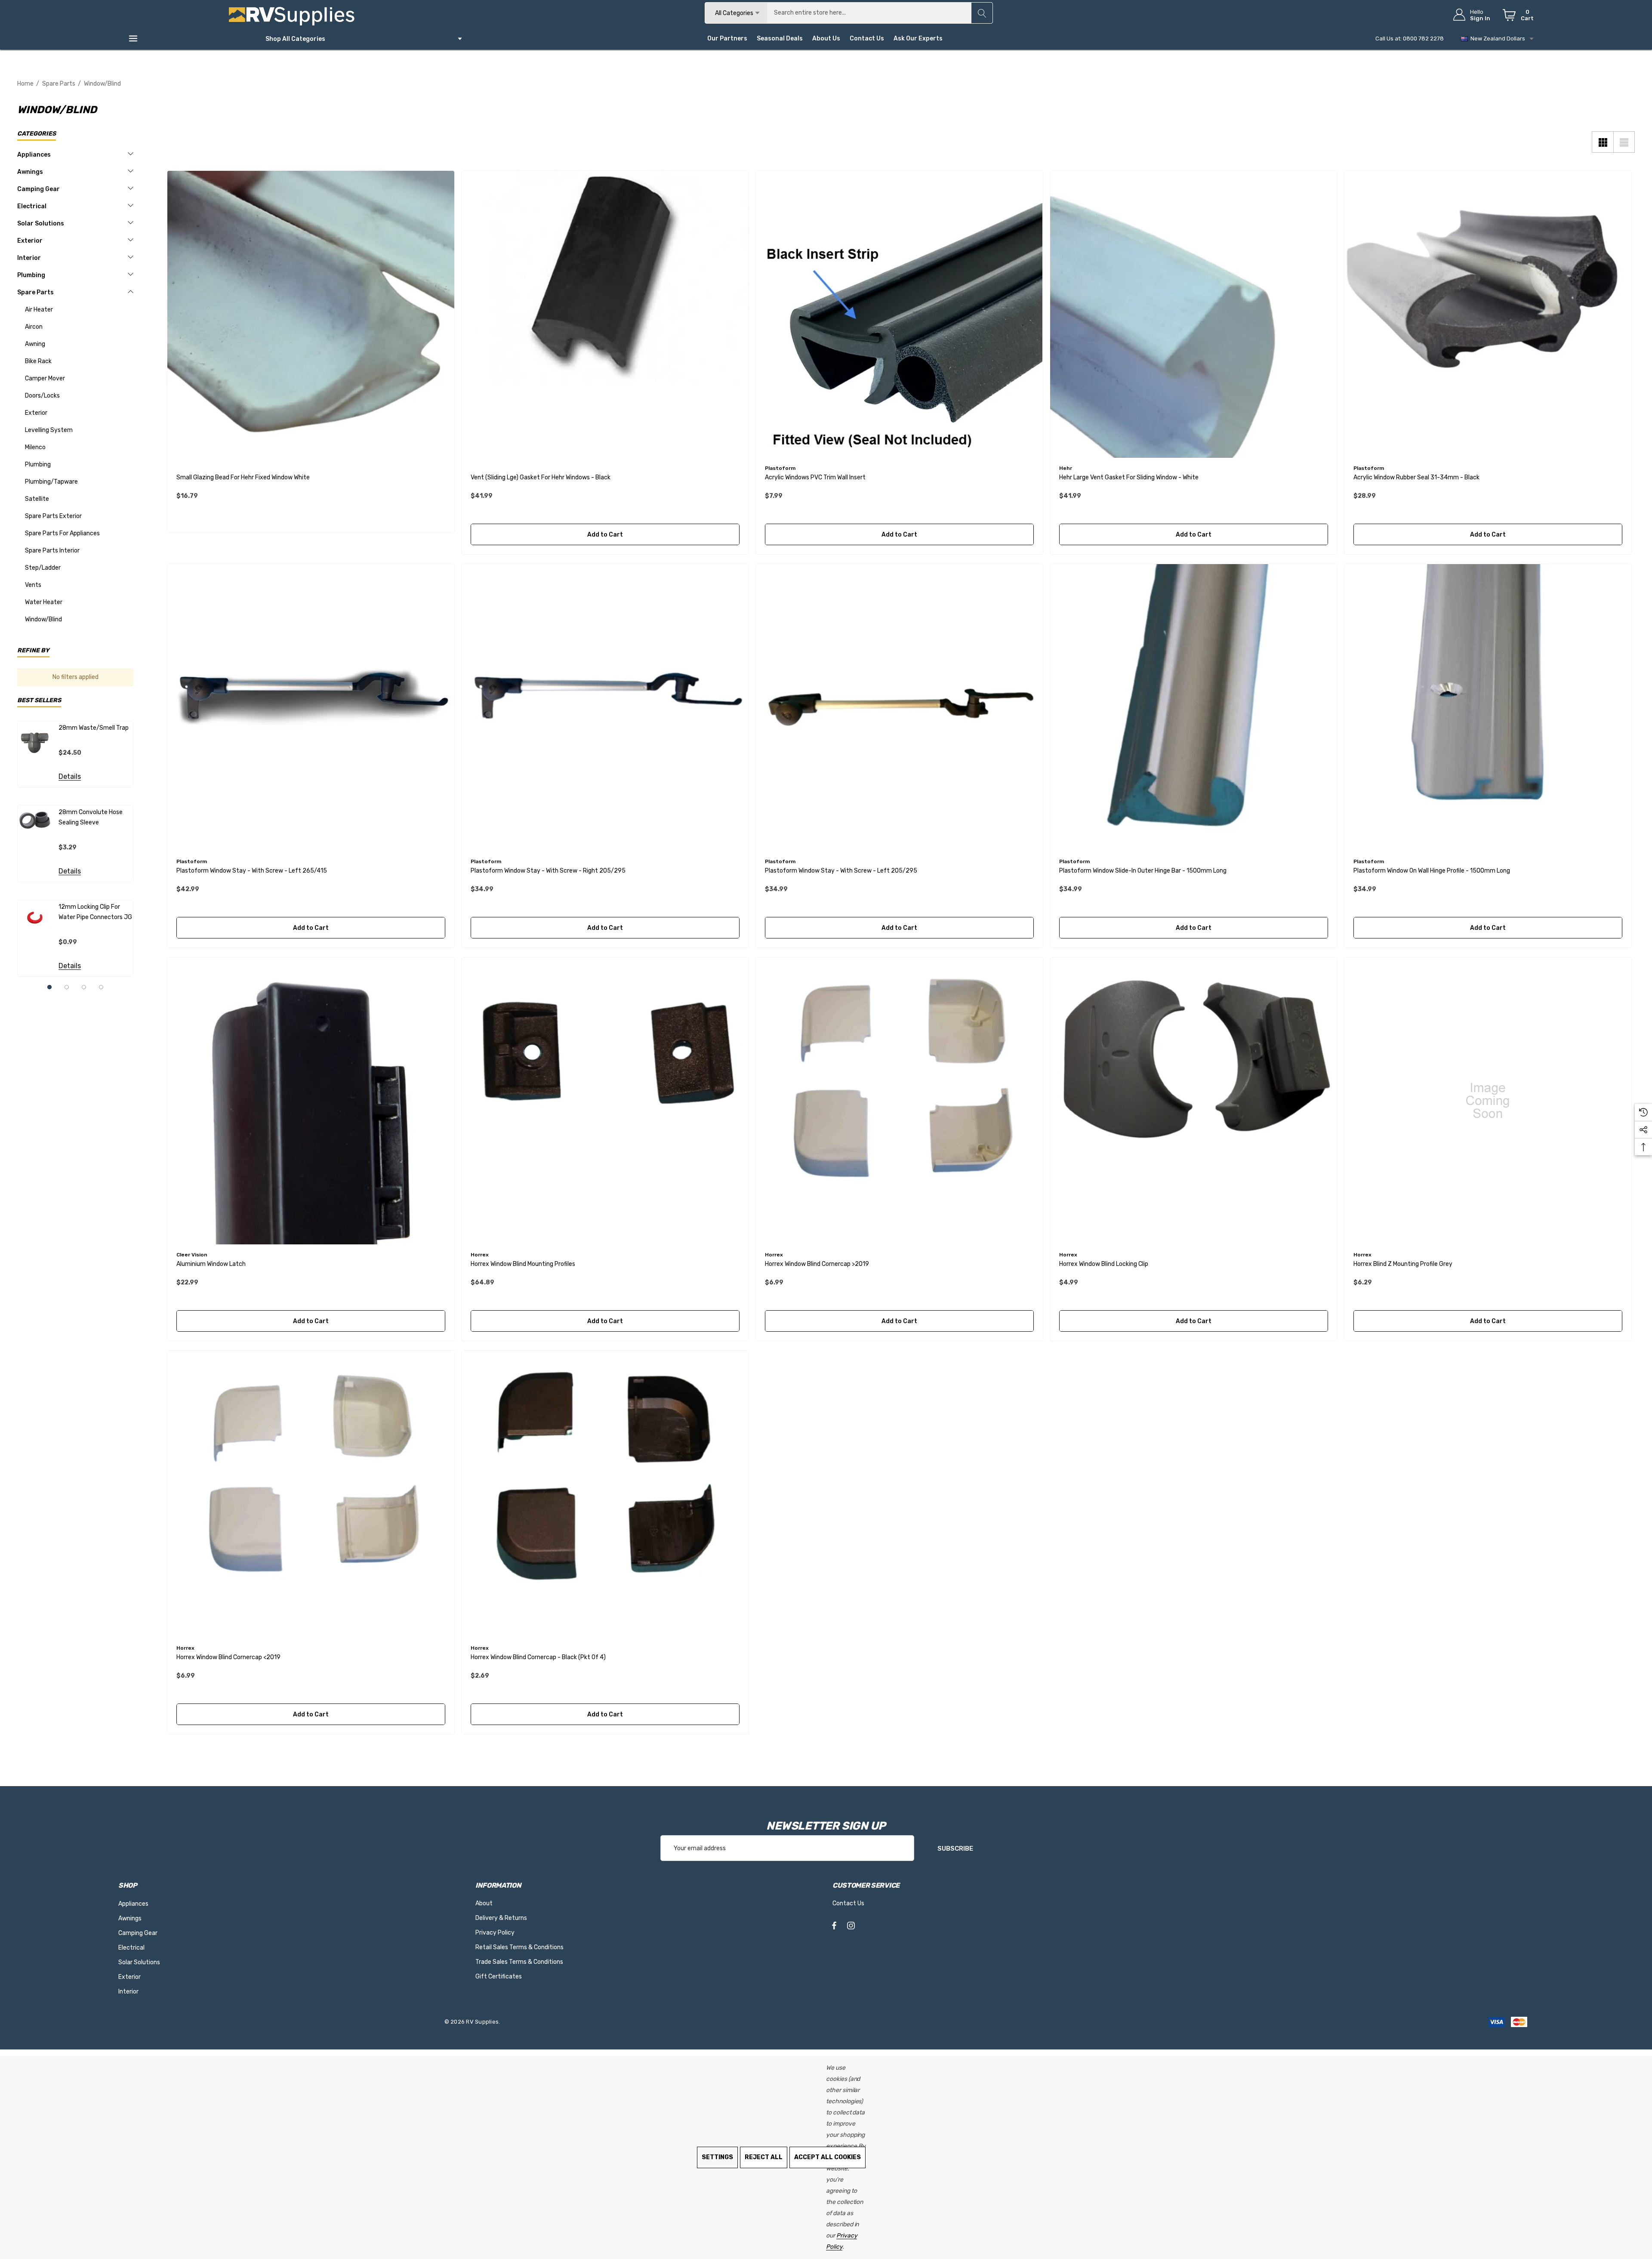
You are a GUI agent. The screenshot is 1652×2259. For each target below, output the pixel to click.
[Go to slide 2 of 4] (67, 987)
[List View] (1624, 142)
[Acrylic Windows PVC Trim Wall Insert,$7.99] (899, 314)
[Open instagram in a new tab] (851, 1927)
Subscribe (955, 1849)
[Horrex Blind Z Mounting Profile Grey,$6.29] (1488, 1101)
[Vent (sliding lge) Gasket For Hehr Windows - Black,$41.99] (605, 314)
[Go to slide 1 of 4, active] (49, 987)
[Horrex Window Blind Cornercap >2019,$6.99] (899, 1101)
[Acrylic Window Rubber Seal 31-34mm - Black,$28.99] (1488, 314)
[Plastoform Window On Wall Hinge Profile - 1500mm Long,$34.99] (1488, 708)
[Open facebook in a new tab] (834, 1927)
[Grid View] (1603, 142)
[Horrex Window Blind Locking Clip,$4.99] (1194, 1101)
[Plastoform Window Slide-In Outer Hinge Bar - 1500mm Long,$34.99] (1194, 708)
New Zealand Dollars (1496, 39)
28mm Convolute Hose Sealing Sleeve (91, 817)
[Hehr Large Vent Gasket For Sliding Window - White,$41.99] (1194, 314)
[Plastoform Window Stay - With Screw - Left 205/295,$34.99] (899, 708)
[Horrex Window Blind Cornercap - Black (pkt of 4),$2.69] (605, 1494)
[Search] (982, 13)
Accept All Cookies (828, 2157)
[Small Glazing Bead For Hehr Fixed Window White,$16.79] (311, 314)
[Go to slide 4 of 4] (101, 987)
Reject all (764, 2157)
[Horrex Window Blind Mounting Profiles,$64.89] (605, 1101)
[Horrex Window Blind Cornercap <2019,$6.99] (311, 1494)
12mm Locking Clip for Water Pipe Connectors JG (95, 912)
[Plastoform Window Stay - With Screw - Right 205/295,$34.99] (605, 708)
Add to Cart (605, 535)
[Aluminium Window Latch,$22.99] (311, 1101)
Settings (717, 2157)
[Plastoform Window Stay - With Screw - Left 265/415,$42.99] (311, 708)
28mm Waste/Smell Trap (94, 728)
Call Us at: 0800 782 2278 (1410, 39)
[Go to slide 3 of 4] (84, 987)
